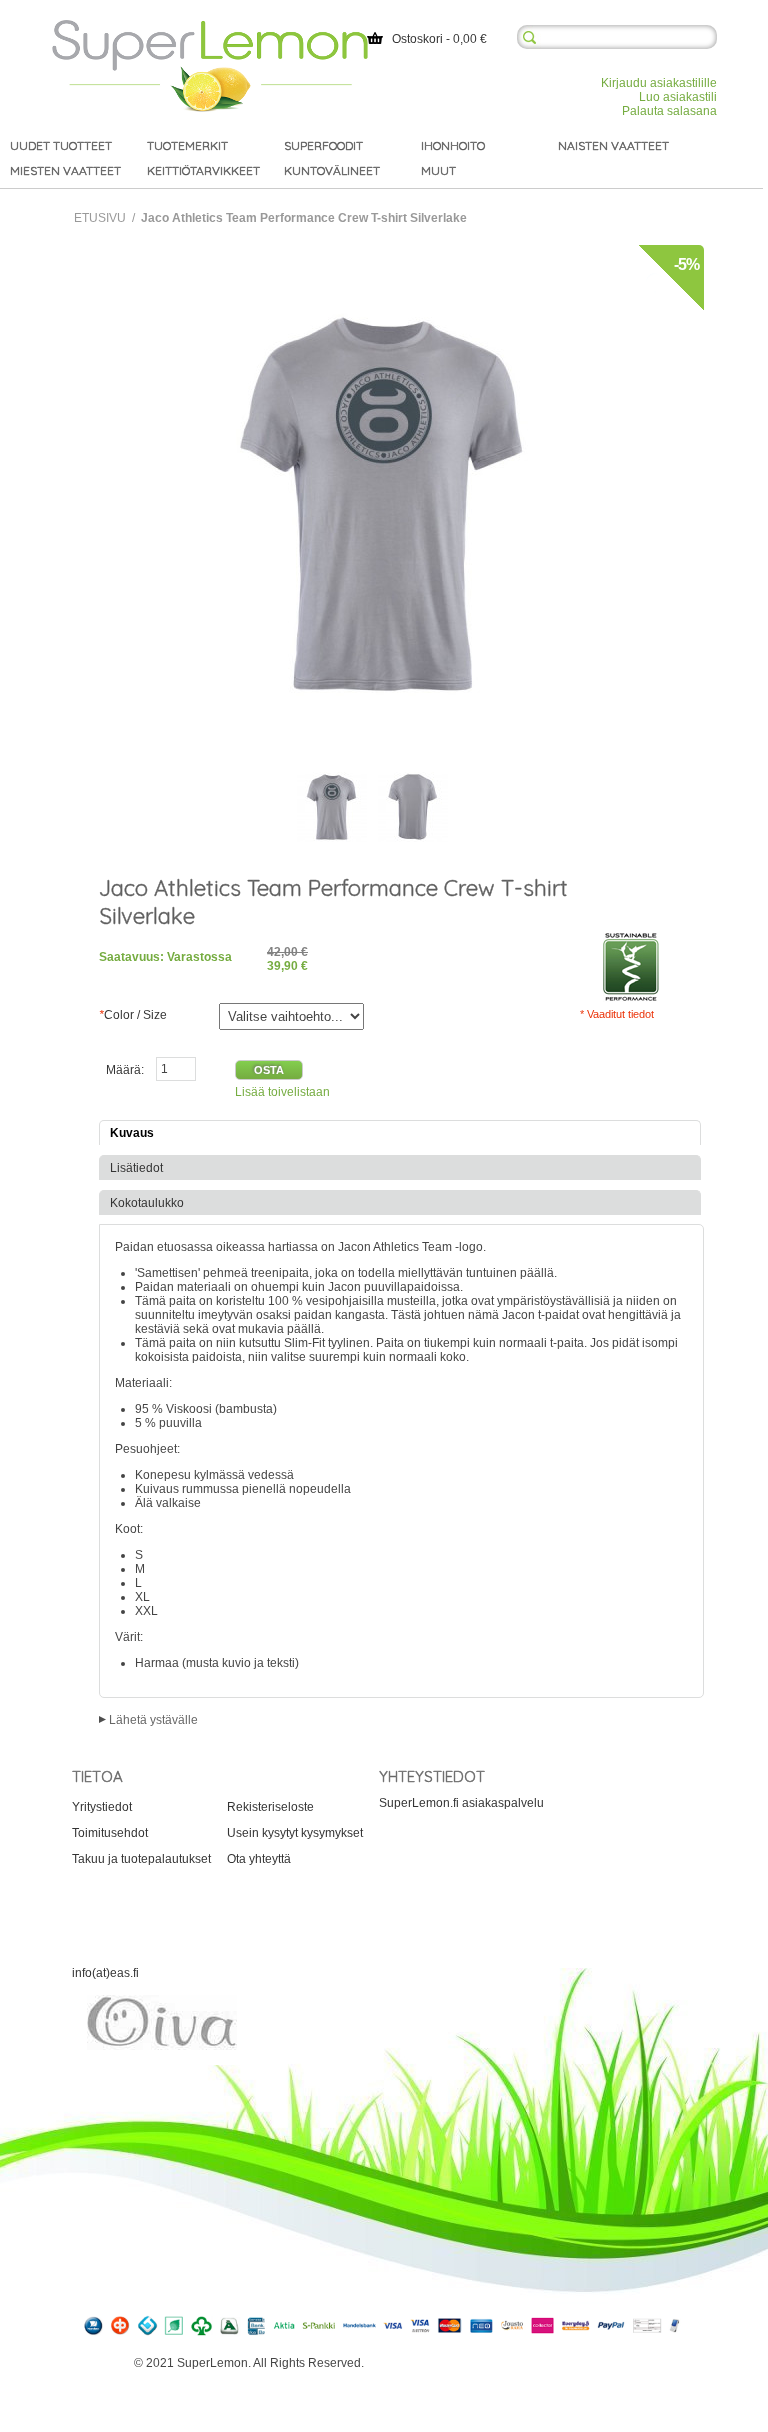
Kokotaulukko (147, 1203)
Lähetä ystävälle (153, 1720)
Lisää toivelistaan (282, 1092)
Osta (269, 1070)
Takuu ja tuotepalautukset (141, 1859)
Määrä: (125, 1070)
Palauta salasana (669, 111)
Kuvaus (132, 1133)
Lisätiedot (136, 1168)
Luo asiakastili (678, 97)
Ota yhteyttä (259, 1859)
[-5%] (384, 252)
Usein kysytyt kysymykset (295, 1833)
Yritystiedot (102, 1807)
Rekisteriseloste (270, 1807)
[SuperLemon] (210, 27)
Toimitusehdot (110, 1833)
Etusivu (100, 218)
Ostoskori (417, 39)
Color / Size (133, 1015)
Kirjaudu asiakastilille (659, 83)
